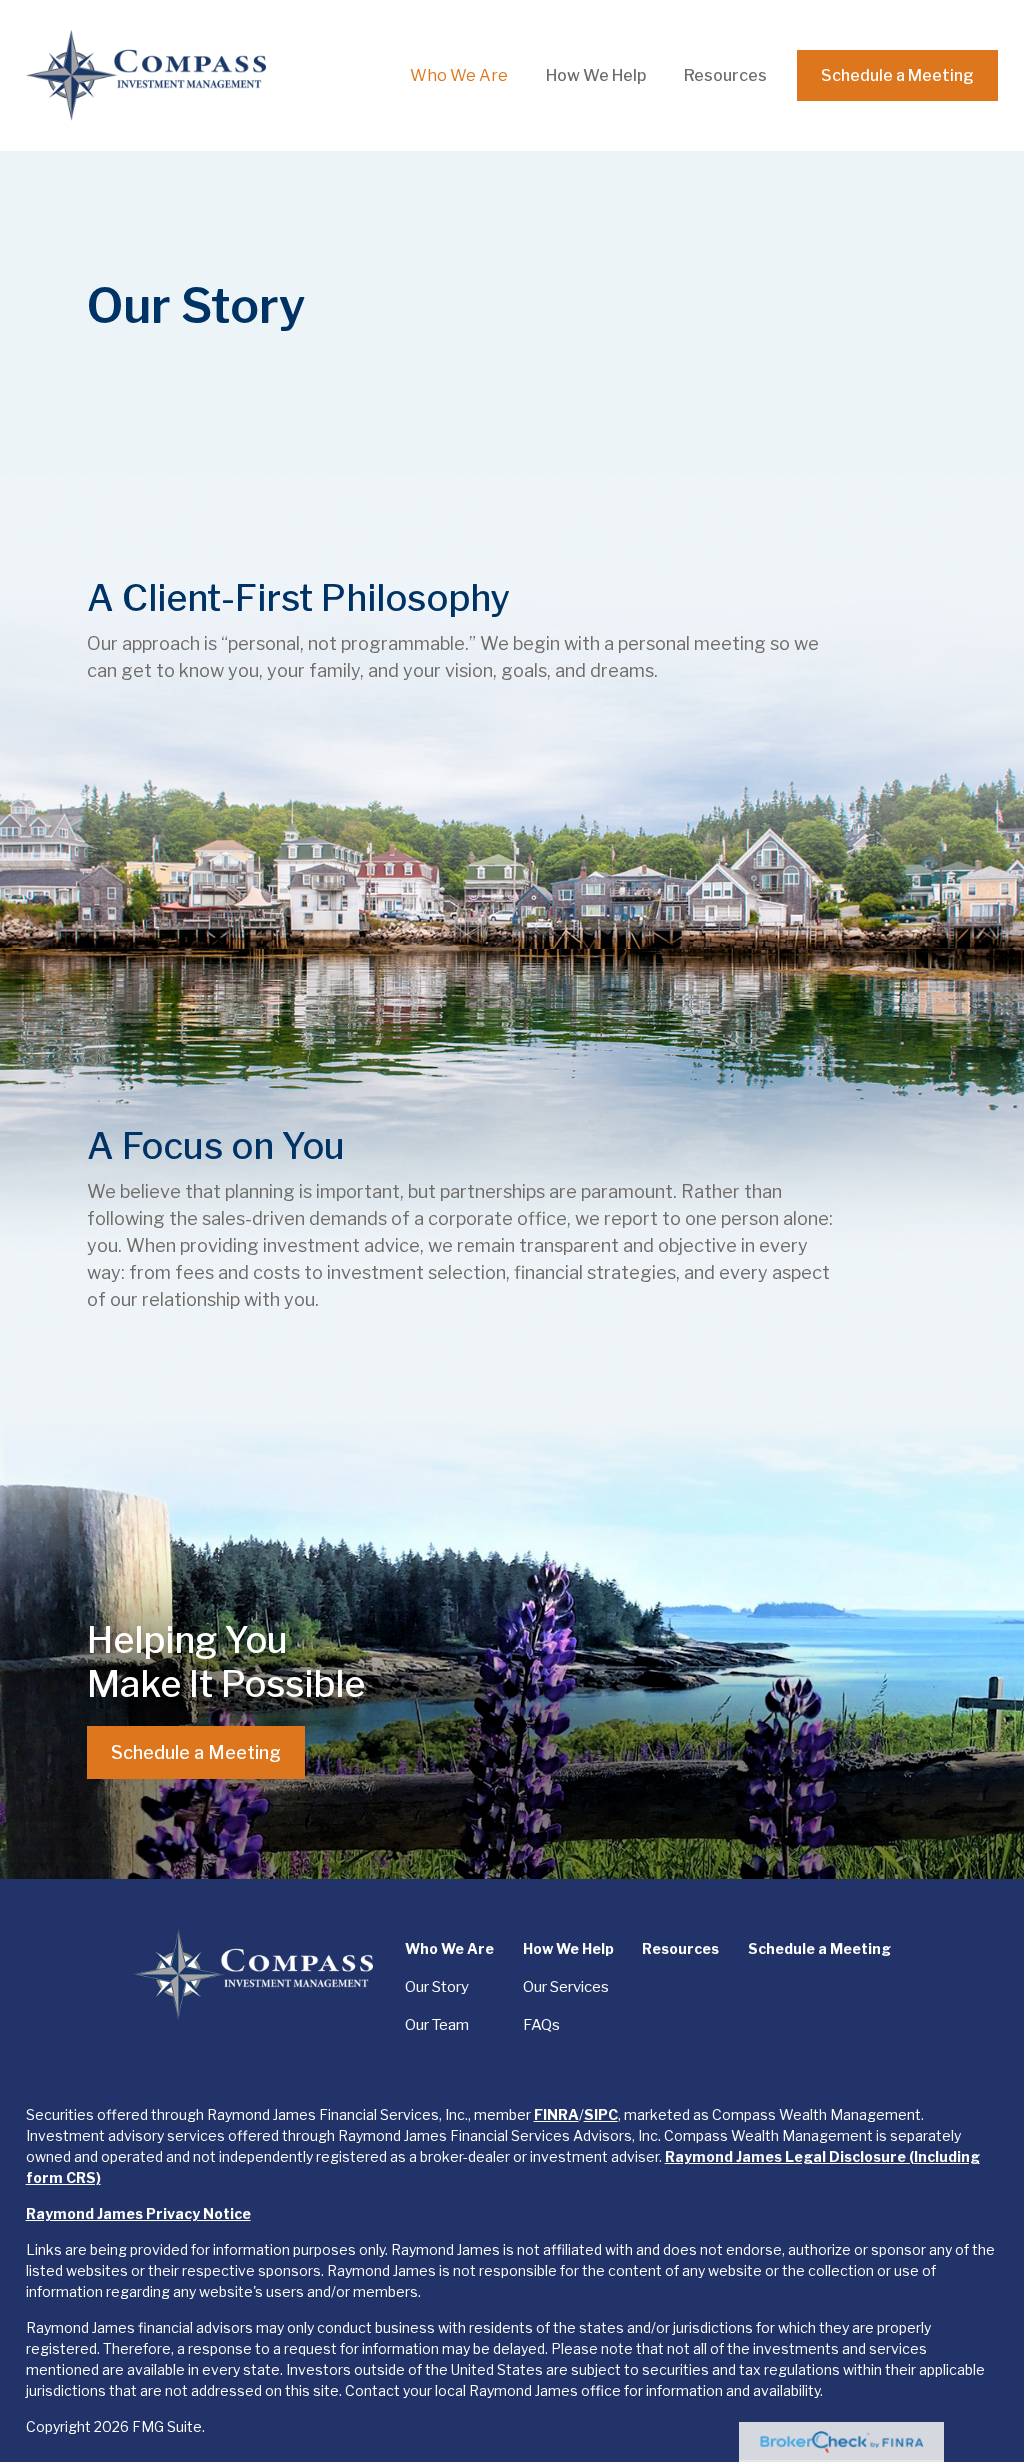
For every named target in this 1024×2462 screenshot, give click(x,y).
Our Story (437, 1987)
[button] (459, 75)
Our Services (566, 1987)
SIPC (601, 2114)
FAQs (541, 2025)
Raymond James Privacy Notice (138, 2213)
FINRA (556, 2114)
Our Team (437, 2025)
